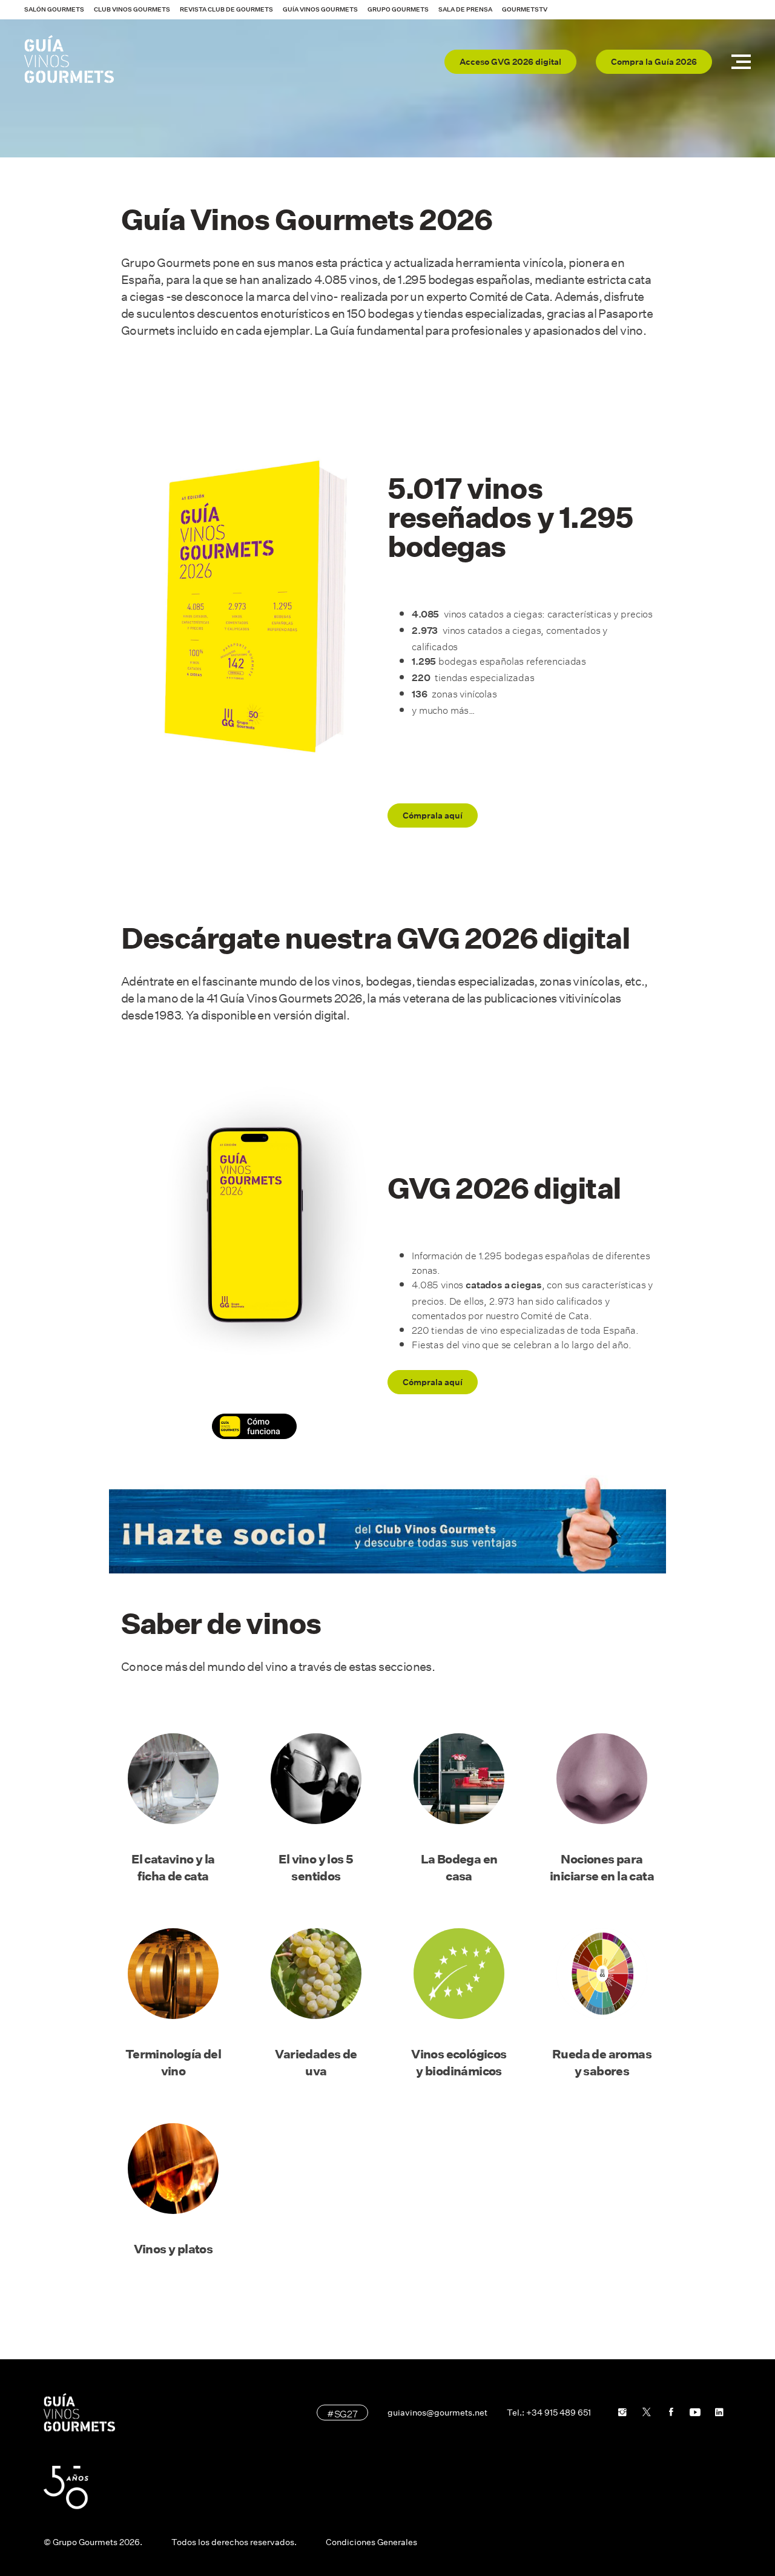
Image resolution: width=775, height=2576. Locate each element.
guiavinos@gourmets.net (437, 2413)
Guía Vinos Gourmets (320, 9)
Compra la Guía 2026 (654, 62)
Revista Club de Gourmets (226, 9)
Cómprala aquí (433, 815)
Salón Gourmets (54, 9)
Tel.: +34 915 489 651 (549, 2413)
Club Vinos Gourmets (132, 9)
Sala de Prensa (465, 9)
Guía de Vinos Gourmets (69, 59)
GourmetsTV (525, 9)
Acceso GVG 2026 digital (510, 62)
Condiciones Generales (371, 2542)
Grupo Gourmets (398, 9)
